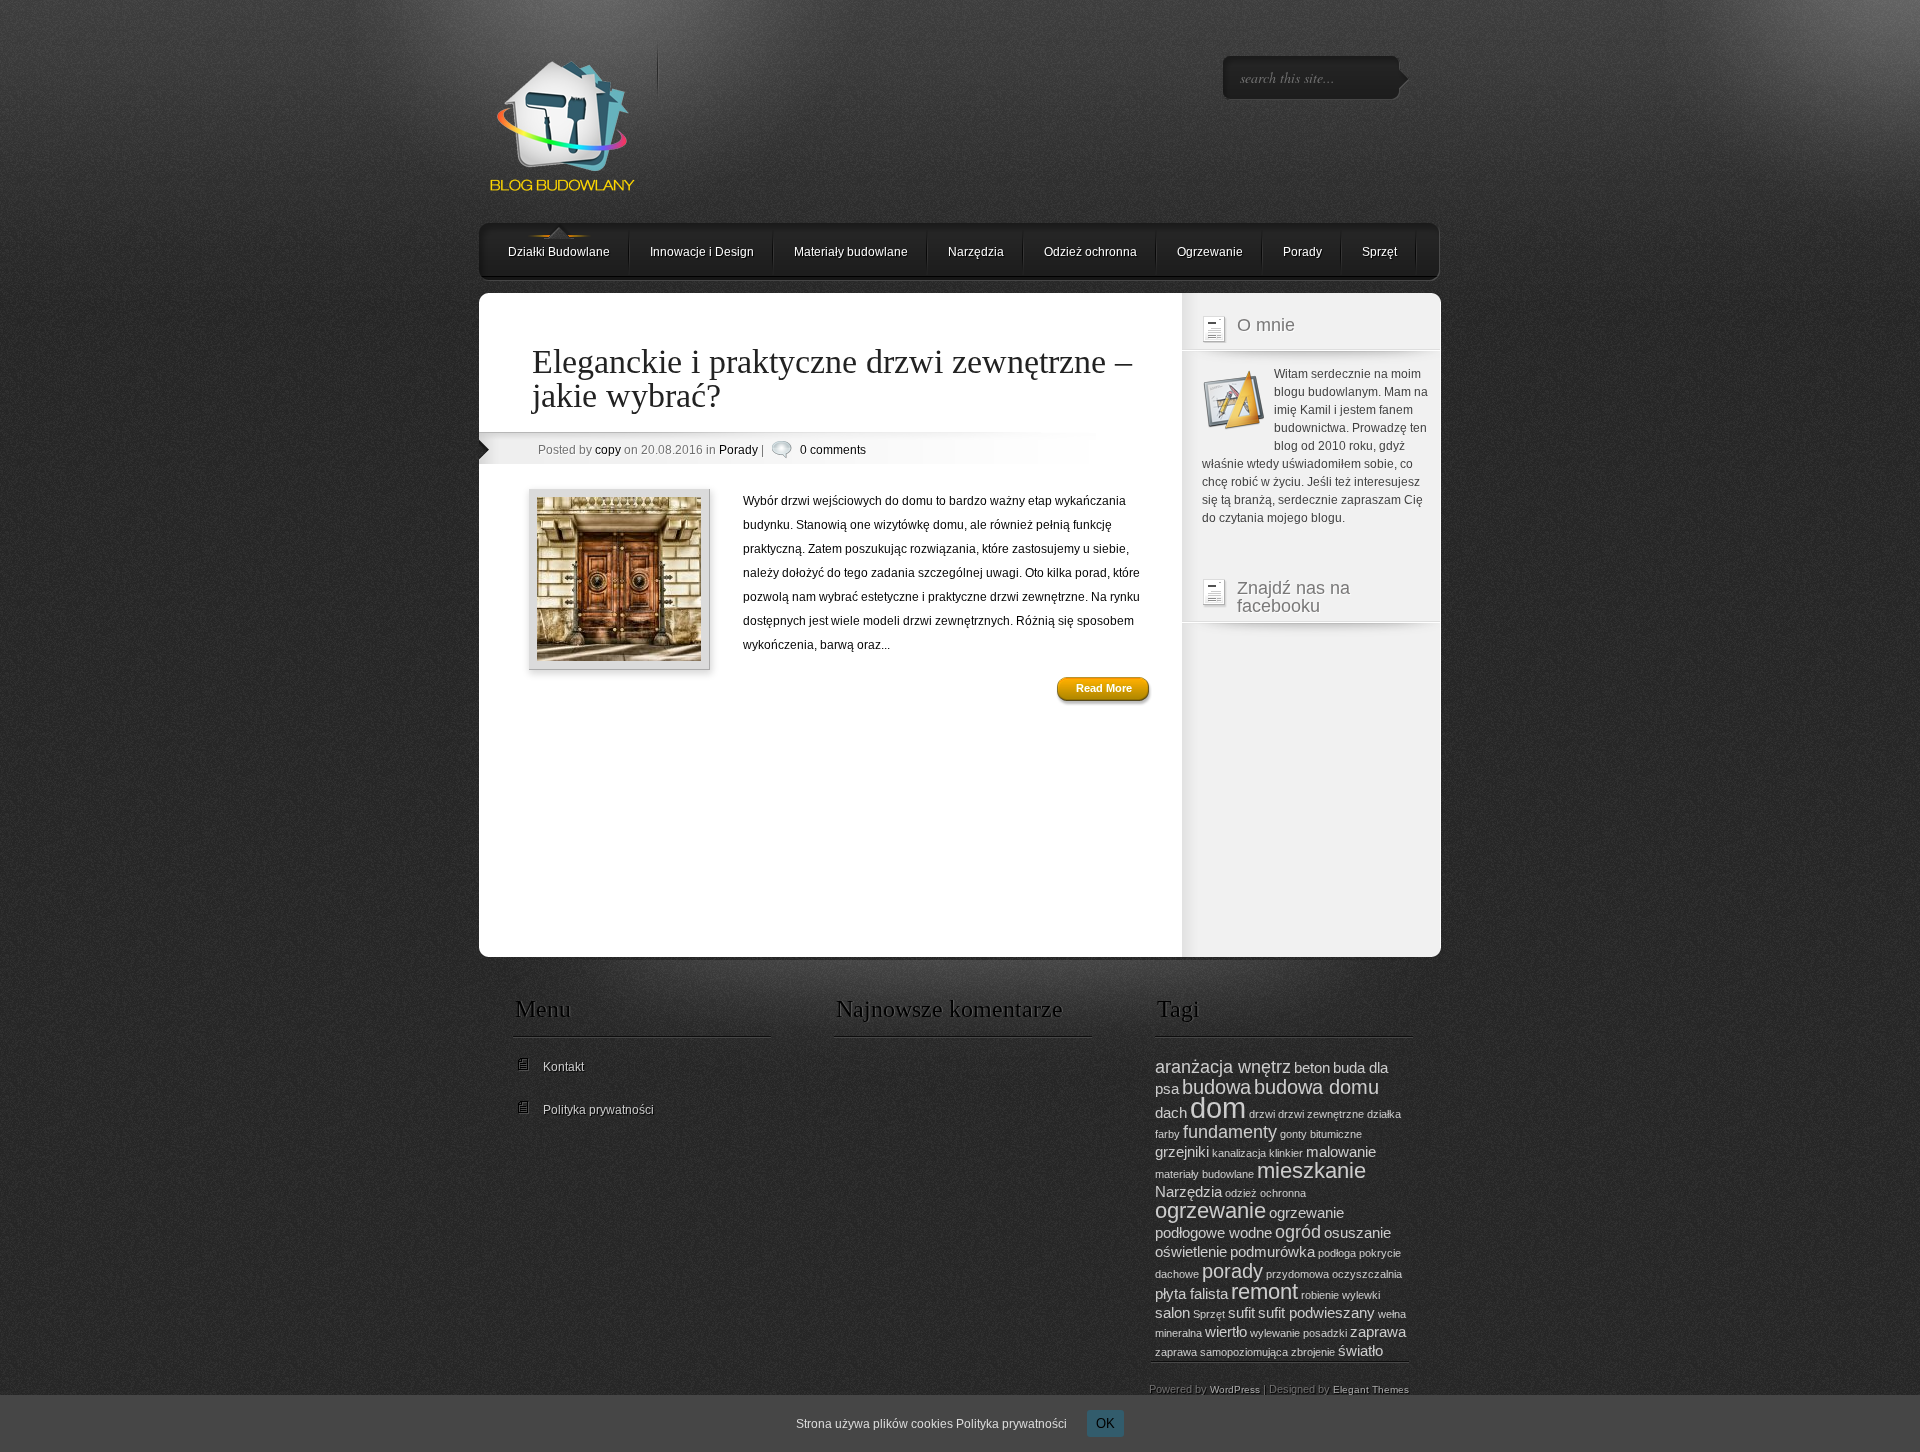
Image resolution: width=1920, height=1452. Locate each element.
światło (1360, 1350)
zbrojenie (1313, 1352)
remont (1264, 1291)
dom (1218, 1107)
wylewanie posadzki (1298, 1333)
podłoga (1337, 1253)
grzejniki (1182, 1151)
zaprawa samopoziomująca (1221, 1352)
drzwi (1262, 1114)
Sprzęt (1379, 252)
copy (608, 450)
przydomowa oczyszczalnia (1334, 1274)
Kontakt (563, 1067)
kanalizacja (1239, 1153)
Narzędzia (976, 252)
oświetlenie (1191, 1251)
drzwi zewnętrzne (1321, 1114)
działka (1384, 1114)
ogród (1298, 1232)
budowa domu (1316, 1087)
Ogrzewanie (1210, 252)
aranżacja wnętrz (1223, 1067)
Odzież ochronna (1090, 252)
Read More (1104, 688)
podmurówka (1272, 1251)
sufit (1241, 1312)
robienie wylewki (1340, 1295)
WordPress (1235, 1389)
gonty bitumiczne (1321, 1134)
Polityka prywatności (598, 1110)
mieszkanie (1311, 1170)
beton (1312, 1067)
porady (1232, 1271)
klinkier (1286, 1153)
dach (1171, 1112)
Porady (1302, 252)
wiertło (1226, 1331)
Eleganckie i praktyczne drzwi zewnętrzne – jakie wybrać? (832, 378)
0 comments (833, 450)
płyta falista (1191, 1293)
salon (1172, 1312)
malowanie (1341, 1151)
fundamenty (1230, 1132)
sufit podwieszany (1316, 1312)
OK (1105, 1423)
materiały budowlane (1204, 1174)
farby (1167, 1134)
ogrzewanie (1210, 1210)
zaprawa (1378, 1331)
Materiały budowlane (851, 252)
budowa (1216, 1087)
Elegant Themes (1371, 1389)
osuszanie (1357, 1232)
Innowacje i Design (702, 252)
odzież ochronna (1265, 1193)
